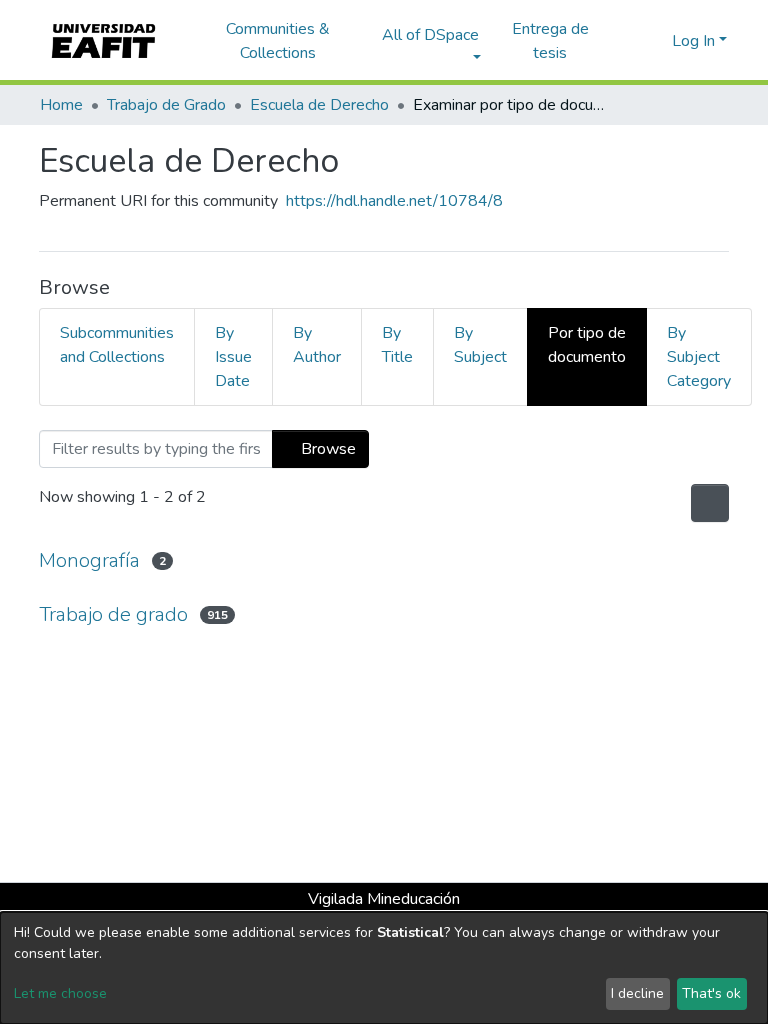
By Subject (480, 345)
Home (61, 105)
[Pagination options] (708, 503)
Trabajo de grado (113, 614)
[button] (653, 41)
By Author (317, 345)
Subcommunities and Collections (117, 345)
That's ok (711, 993)
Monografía (89, 560)
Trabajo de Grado (166, 105)
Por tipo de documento (587, 345)
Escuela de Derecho (319, 105)
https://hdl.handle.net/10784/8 (394, 201)
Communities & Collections (278, 41)
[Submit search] (624, 41)
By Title (397, 345)
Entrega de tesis (550, 41)
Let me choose (60, 993)
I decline (637, 993)
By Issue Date (233, 357)
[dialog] (384, 968)
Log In (693, 41)
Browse (326, 449)
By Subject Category (699, 357)
